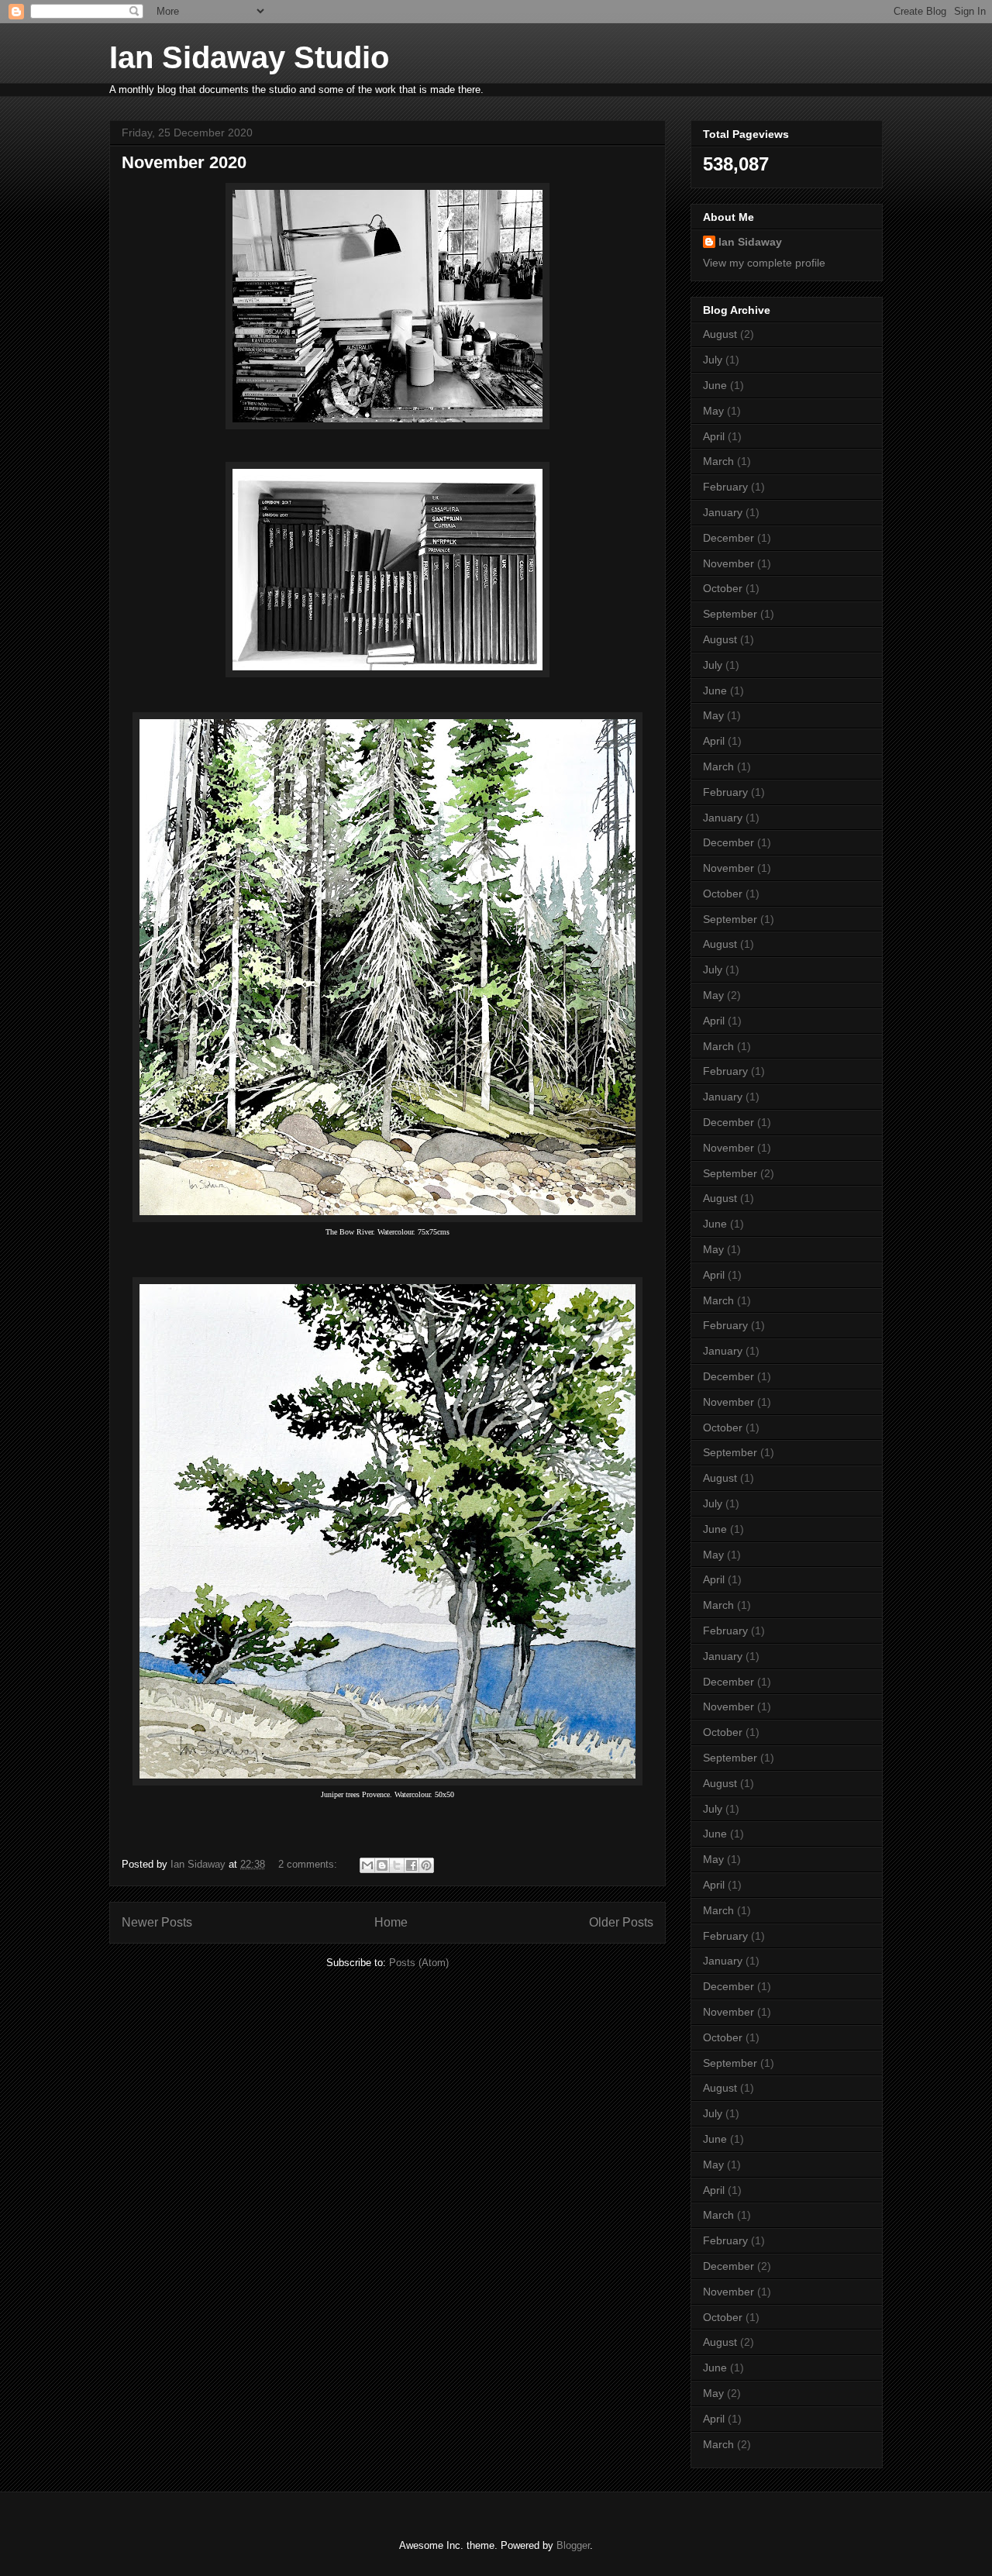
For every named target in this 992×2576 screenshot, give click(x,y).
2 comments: (309, 1864)
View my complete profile (764, 263)
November (728, 563)
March (718, 461)
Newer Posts (157, 1922)
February (725, 487)
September (730, 614)
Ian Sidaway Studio (249, 57)
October (723, 588)
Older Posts (621, 1922)
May (713, 411)
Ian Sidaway (750, 242)
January (723, 512)
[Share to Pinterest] (426, 1865)
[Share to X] (397, 1865)
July (713, 360)
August (720, 334)
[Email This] (367, 1865)
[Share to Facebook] (412, 1865)
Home (391, 1922)
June (715, 385)
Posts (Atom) (419, 1963)
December (728, 538)
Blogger (573, 2545)
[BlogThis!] (382, 1865)
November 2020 (184, 162)
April (714, 436)
